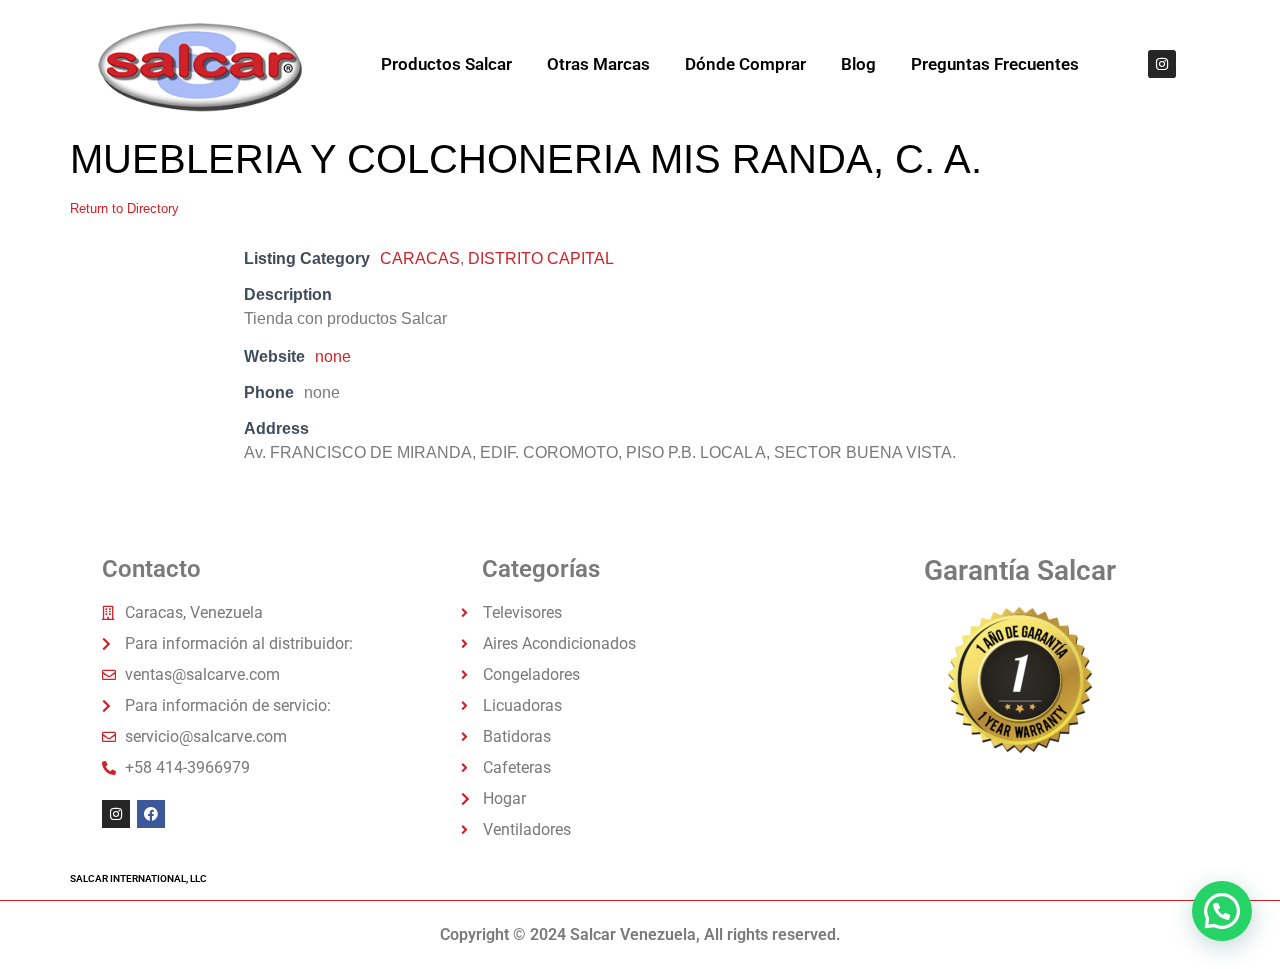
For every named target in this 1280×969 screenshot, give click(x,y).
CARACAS (420, 258)
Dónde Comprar (745, 64)
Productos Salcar (446, 64)
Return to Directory (124, 208)
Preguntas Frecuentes (995, 64)
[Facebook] (151, 814)
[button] (1222, 911)
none (333, 356)
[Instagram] (1162, 64)
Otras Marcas (598, 64)
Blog (858, 64)
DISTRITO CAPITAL (541, 258)
